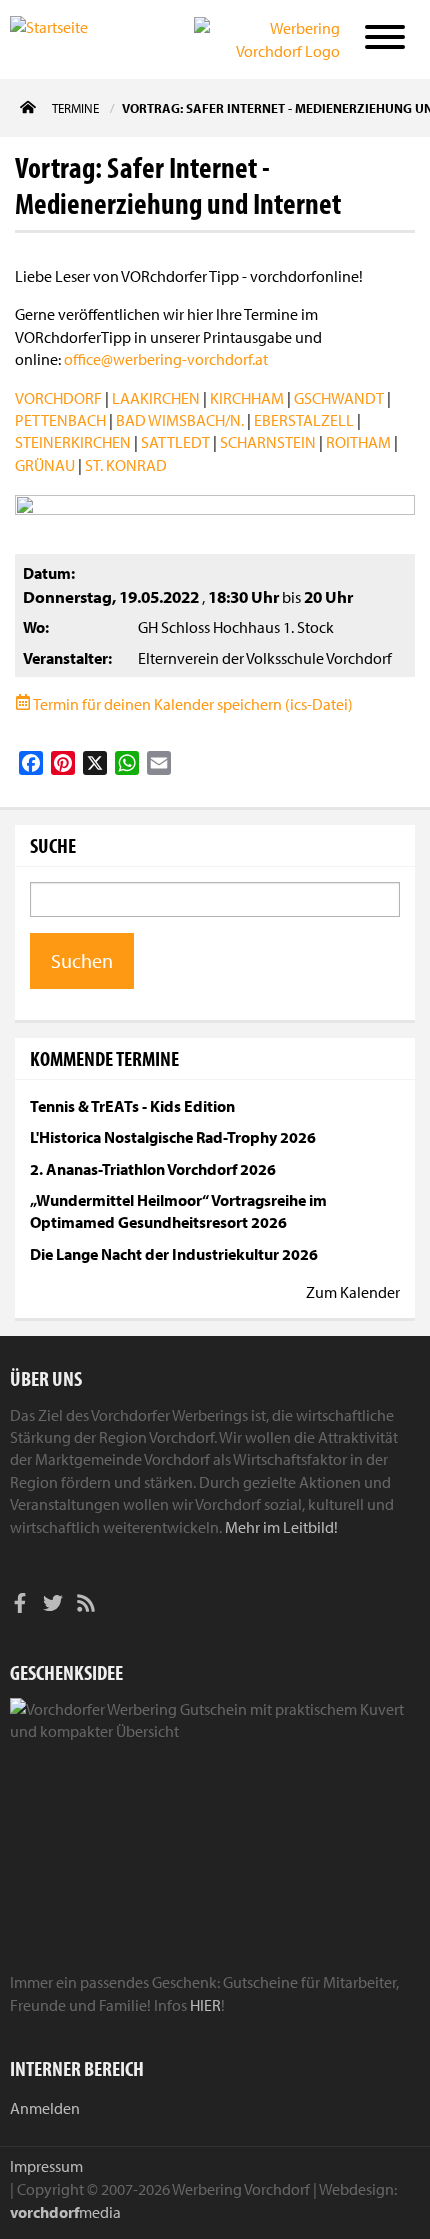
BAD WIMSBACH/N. (180, 420)
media (65, 2212)
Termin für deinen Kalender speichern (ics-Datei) (192, 704)
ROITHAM (358, 442)
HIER (205, 2005)
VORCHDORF (58, 398)
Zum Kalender (353, 1292)
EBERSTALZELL (304, 420)
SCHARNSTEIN (268, 442)
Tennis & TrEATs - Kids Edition (132, 1106)
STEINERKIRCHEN (73, 442)
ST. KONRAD (126, 465)
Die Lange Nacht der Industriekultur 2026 (174, 1254)
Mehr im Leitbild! (281, 1527)
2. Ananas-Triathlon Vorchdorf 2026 (153, 1169)
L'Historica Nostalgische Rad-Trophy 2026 (173, 1137)
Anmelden (45, 2108)
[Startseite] (74, 38)
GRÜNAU (45, 465)
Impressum (46, 2166)
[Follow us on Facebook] (20, 1606)
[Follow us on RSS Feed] (86, 1606)
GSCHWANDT (339, 398)
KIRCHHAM (247, 398)
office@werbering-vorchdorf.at (166, 359)
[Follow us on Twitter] (53, 1606)
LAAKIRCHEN (156, 398)
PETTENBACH (60, 420)
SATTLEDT (175, 442)
